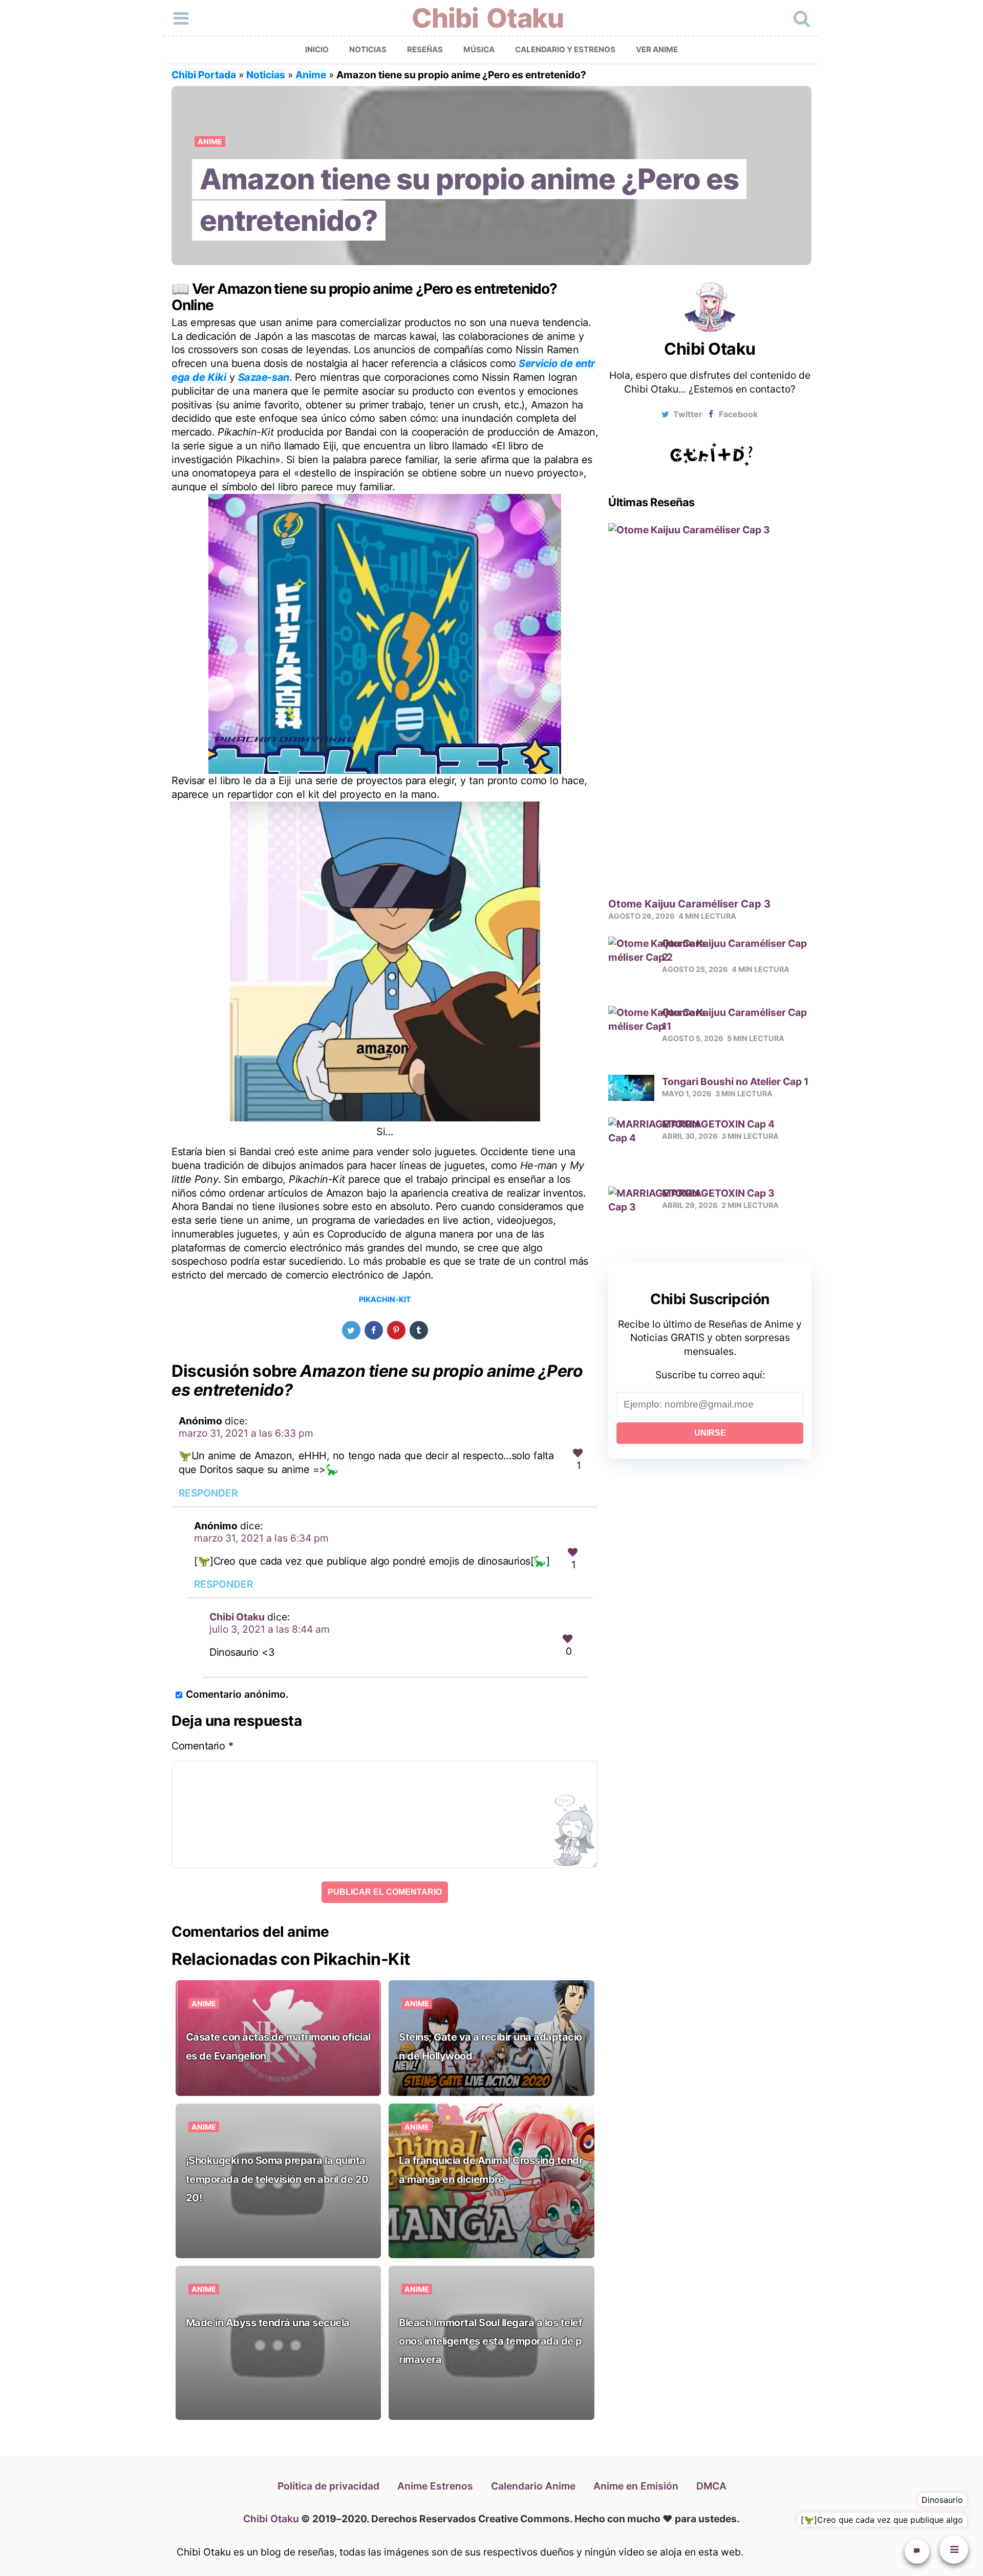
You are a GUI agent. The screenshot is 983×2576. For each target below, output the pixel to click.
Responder (208, 1493)
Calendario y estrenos (565, 49)
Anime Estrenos (435, 2486)
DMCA (711, 2486)
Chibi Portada (204, 75)
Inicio (317, 49)
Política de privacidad (328, 2486)
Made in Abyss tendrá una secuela (268, 2323)
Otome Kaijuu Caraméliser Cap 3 (689, 904)
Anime (311, 75)
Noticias (368, 49)
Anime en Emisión (636, 2486)
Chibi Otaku (488, 18)
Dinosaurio (942, 2500)
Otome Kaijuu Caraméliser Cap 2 (734, 950)
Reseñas (425, 49)
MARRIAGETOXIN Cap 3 (718, 1193)
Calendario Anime (533, 2486)
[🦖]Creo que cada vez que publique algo (882, 2520)
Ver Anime (657, 49)
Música (479, 49)
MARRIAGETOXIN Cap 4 (718, 1124)
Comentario (202, 1746)
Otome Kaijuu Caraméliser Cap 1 (734, 1019)
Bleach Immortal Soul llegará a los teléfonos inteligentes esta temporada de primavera (490, 2341)
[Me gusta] (578, 1453)
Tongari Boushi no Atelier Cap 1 (735, 1081)
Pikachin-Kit (385, 1299)
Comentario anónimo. (237, 1694)
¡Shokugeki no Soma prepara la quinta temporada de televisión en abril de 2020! (277, 2179)
